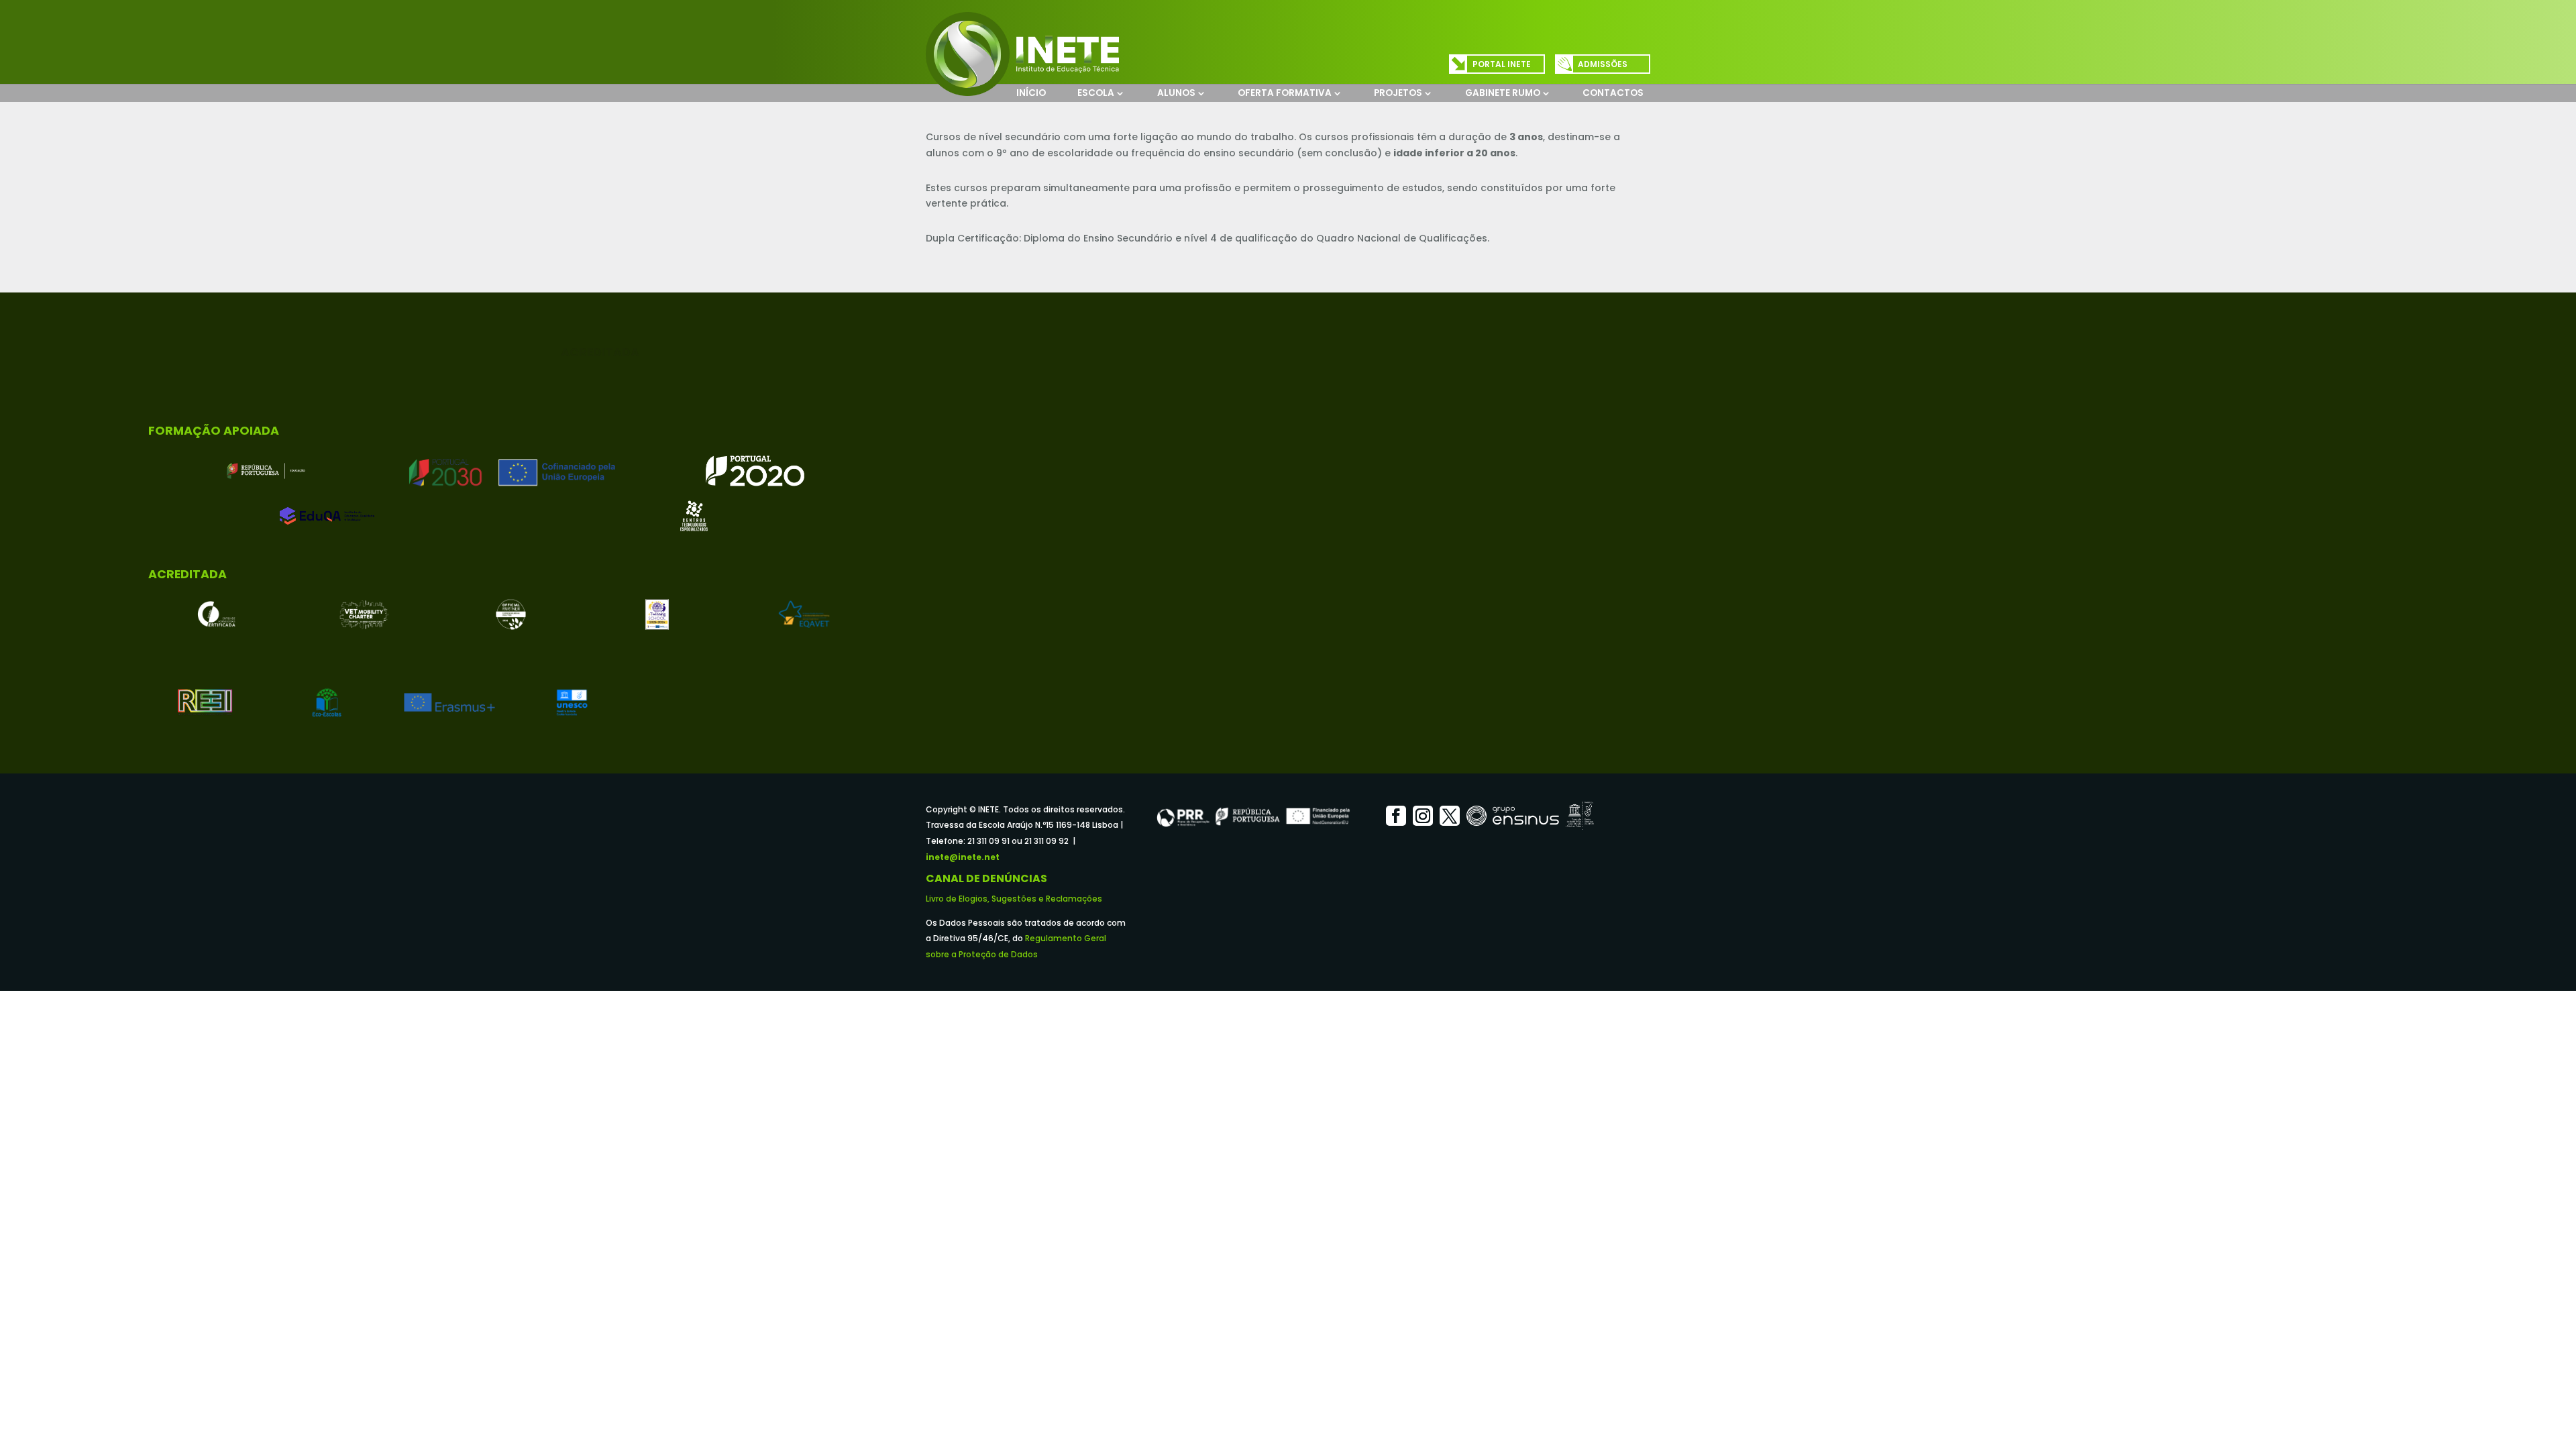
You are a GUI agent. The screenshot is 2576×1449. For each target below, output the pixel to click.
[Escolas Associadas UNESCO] (572, 702)
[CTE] (694, 516)
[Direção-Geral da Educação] (266, 471)
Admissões (1603, 64)
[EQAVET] (804, 614)
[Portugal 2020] (755, 471)
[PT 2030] (511, 471)
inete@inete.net (963, 857)
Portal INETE (1502, 64)
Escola (1096, 93)
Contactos (1613, 93)
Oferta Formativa (1285, 93)
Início (1031, 93)
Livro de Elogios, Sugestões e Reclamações (1014, 899)
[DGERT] (217, 614)
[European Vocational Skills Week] (511, 614)
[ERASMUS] (449, 702)
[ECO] (327, 702)
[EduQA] (327, 516)
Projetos (1398, 93)
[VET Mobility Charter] (364, 614)
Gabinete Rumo (1503, 93)
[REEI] (205, 702)
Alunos (1176, 93)
